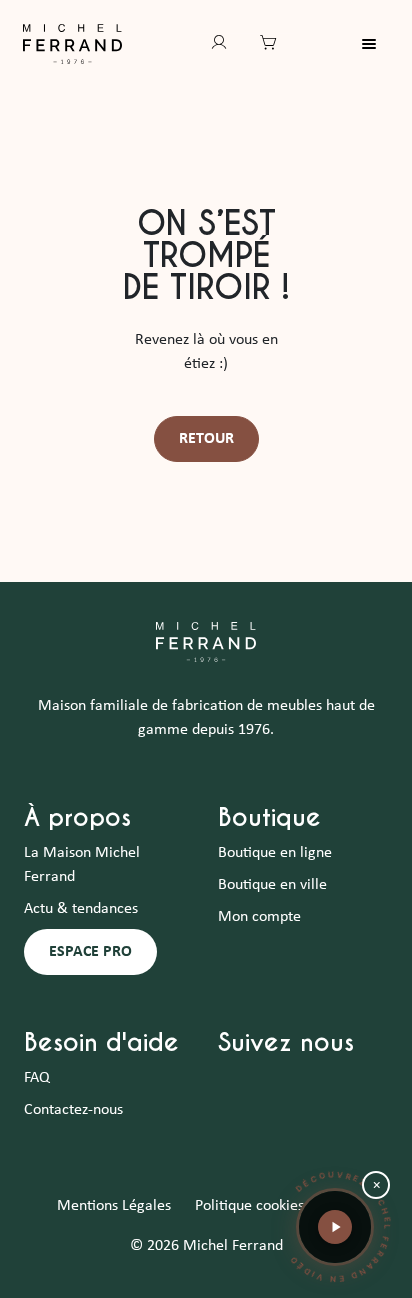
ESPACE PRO (90, 952)
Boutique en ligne (275, 853)
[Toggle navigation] (381, 44)
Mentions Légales (114, 1206)
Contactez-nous (73, 1110)
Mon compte (259, 917)
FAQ (37, 1078)
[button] (335, 1227)
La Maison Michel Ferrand (82, 865)
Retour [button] (206, 439)
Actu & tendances (81, 909)
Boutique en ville (272, 885)
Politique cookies (249, 1206)
